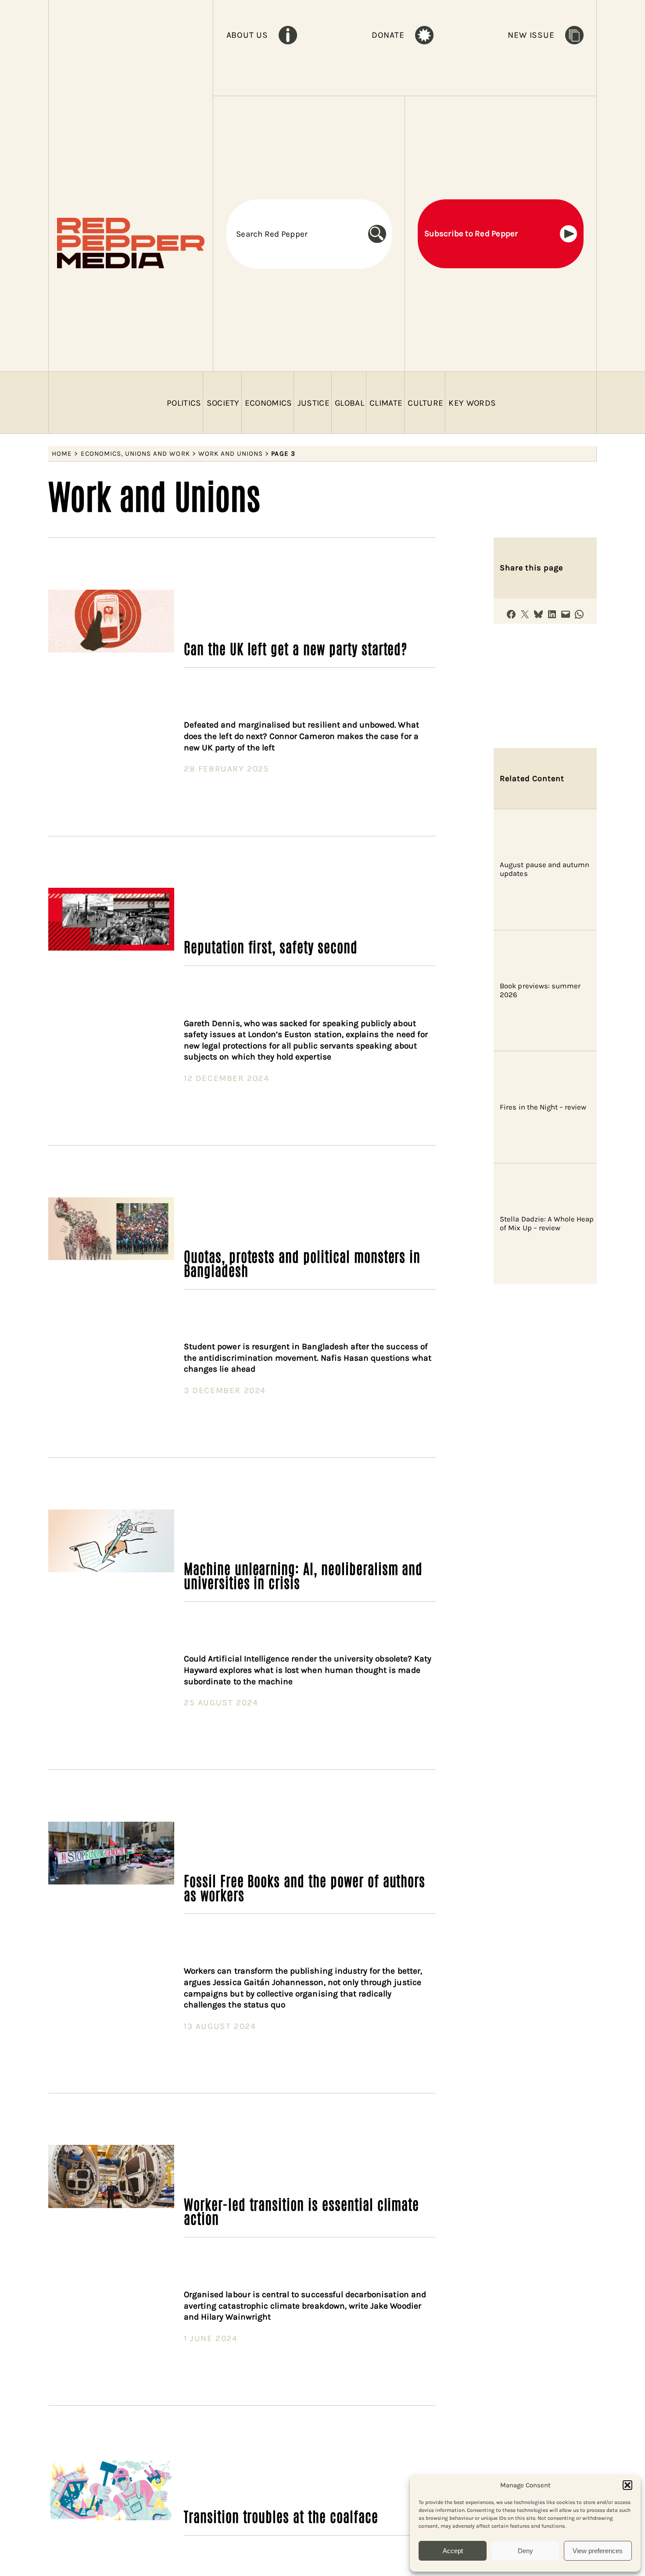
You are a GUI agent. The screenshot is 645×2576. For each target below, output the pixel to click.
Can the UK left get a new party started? (296, 648)
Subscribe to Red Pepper (471, 234)
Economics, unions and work (135, 454)
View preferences (598, 2551)
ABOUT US (247, 35)
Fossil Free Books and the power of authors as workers (305, 1887)
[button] (627, 2485)
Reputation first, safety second (271, 946)
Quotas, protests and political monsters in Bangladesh (302, 1263)
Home (62, 454)
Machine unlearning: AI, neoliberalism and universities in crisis (303, 1575)
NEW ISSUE (531, 35)
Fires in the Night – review (543, 1107)
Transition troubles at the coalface (281, 2516)
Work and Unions (231, 454)
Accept (453, 2551)
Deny (525, 2551)
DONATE (388, 35)
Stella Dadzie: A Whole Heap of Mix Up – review (547, 1223)
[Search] (380, 234)
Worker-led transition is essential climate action (301, 2211)
